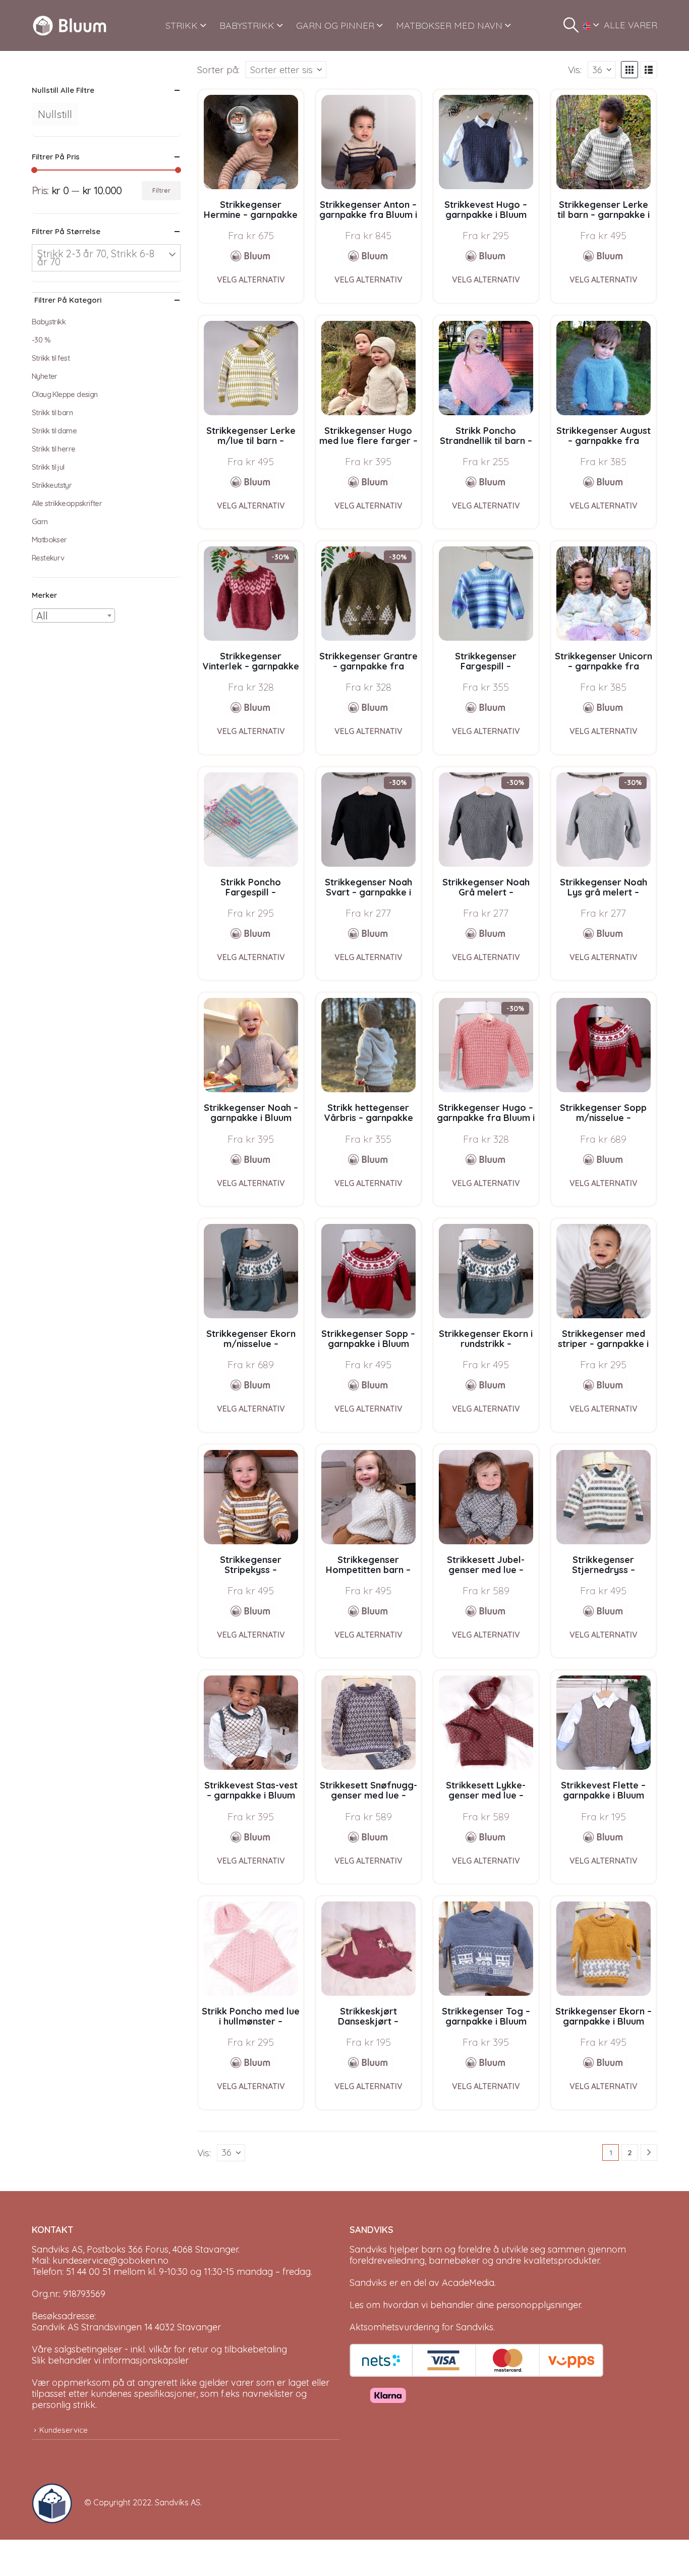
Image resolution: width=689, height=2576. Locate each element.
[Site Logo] (70, 25)
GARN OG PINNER (335, 25)
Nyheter (45, 376)
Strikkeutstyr (52, 485)
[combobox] (73, 615)
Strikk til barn (52, 412)
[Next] (649, 2152)
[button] (571, 25)
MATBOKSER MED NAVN (449, 25)
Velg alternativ (251, 279)
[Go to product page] (251, 142)
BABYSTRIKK (247, 25)
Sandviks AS (178, 2502)
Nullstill (55, 114)
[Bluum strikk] (251, 256)
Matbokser (49, 540)
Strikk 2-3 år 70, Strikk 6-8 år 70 (96, 258)
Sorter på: (218, 70)
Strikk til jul (48, 467)
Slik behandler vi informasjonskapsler (110, 2360)
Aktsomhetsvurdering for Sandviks (421, 2327)
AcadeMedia (468, 2283)
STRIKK (182, 25)
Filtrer (161, 190)
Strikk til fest (51, 358)
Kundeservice (64, 2430)
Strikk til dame (54, 431)
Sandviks (368, 2249)
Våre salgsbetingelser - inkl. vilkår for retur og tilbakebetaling (159, 2349)
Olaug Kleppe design (65, 394)
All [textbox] (42, 616)
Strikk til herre (53, 449)
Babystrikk (49, 322)
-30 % (41, 340)
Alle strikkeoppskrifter (67, 503)
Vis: (575, 70)
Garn (40, 521)
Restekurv (48, 558)
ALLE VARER (630, 25)
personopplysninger (538, 2305)
